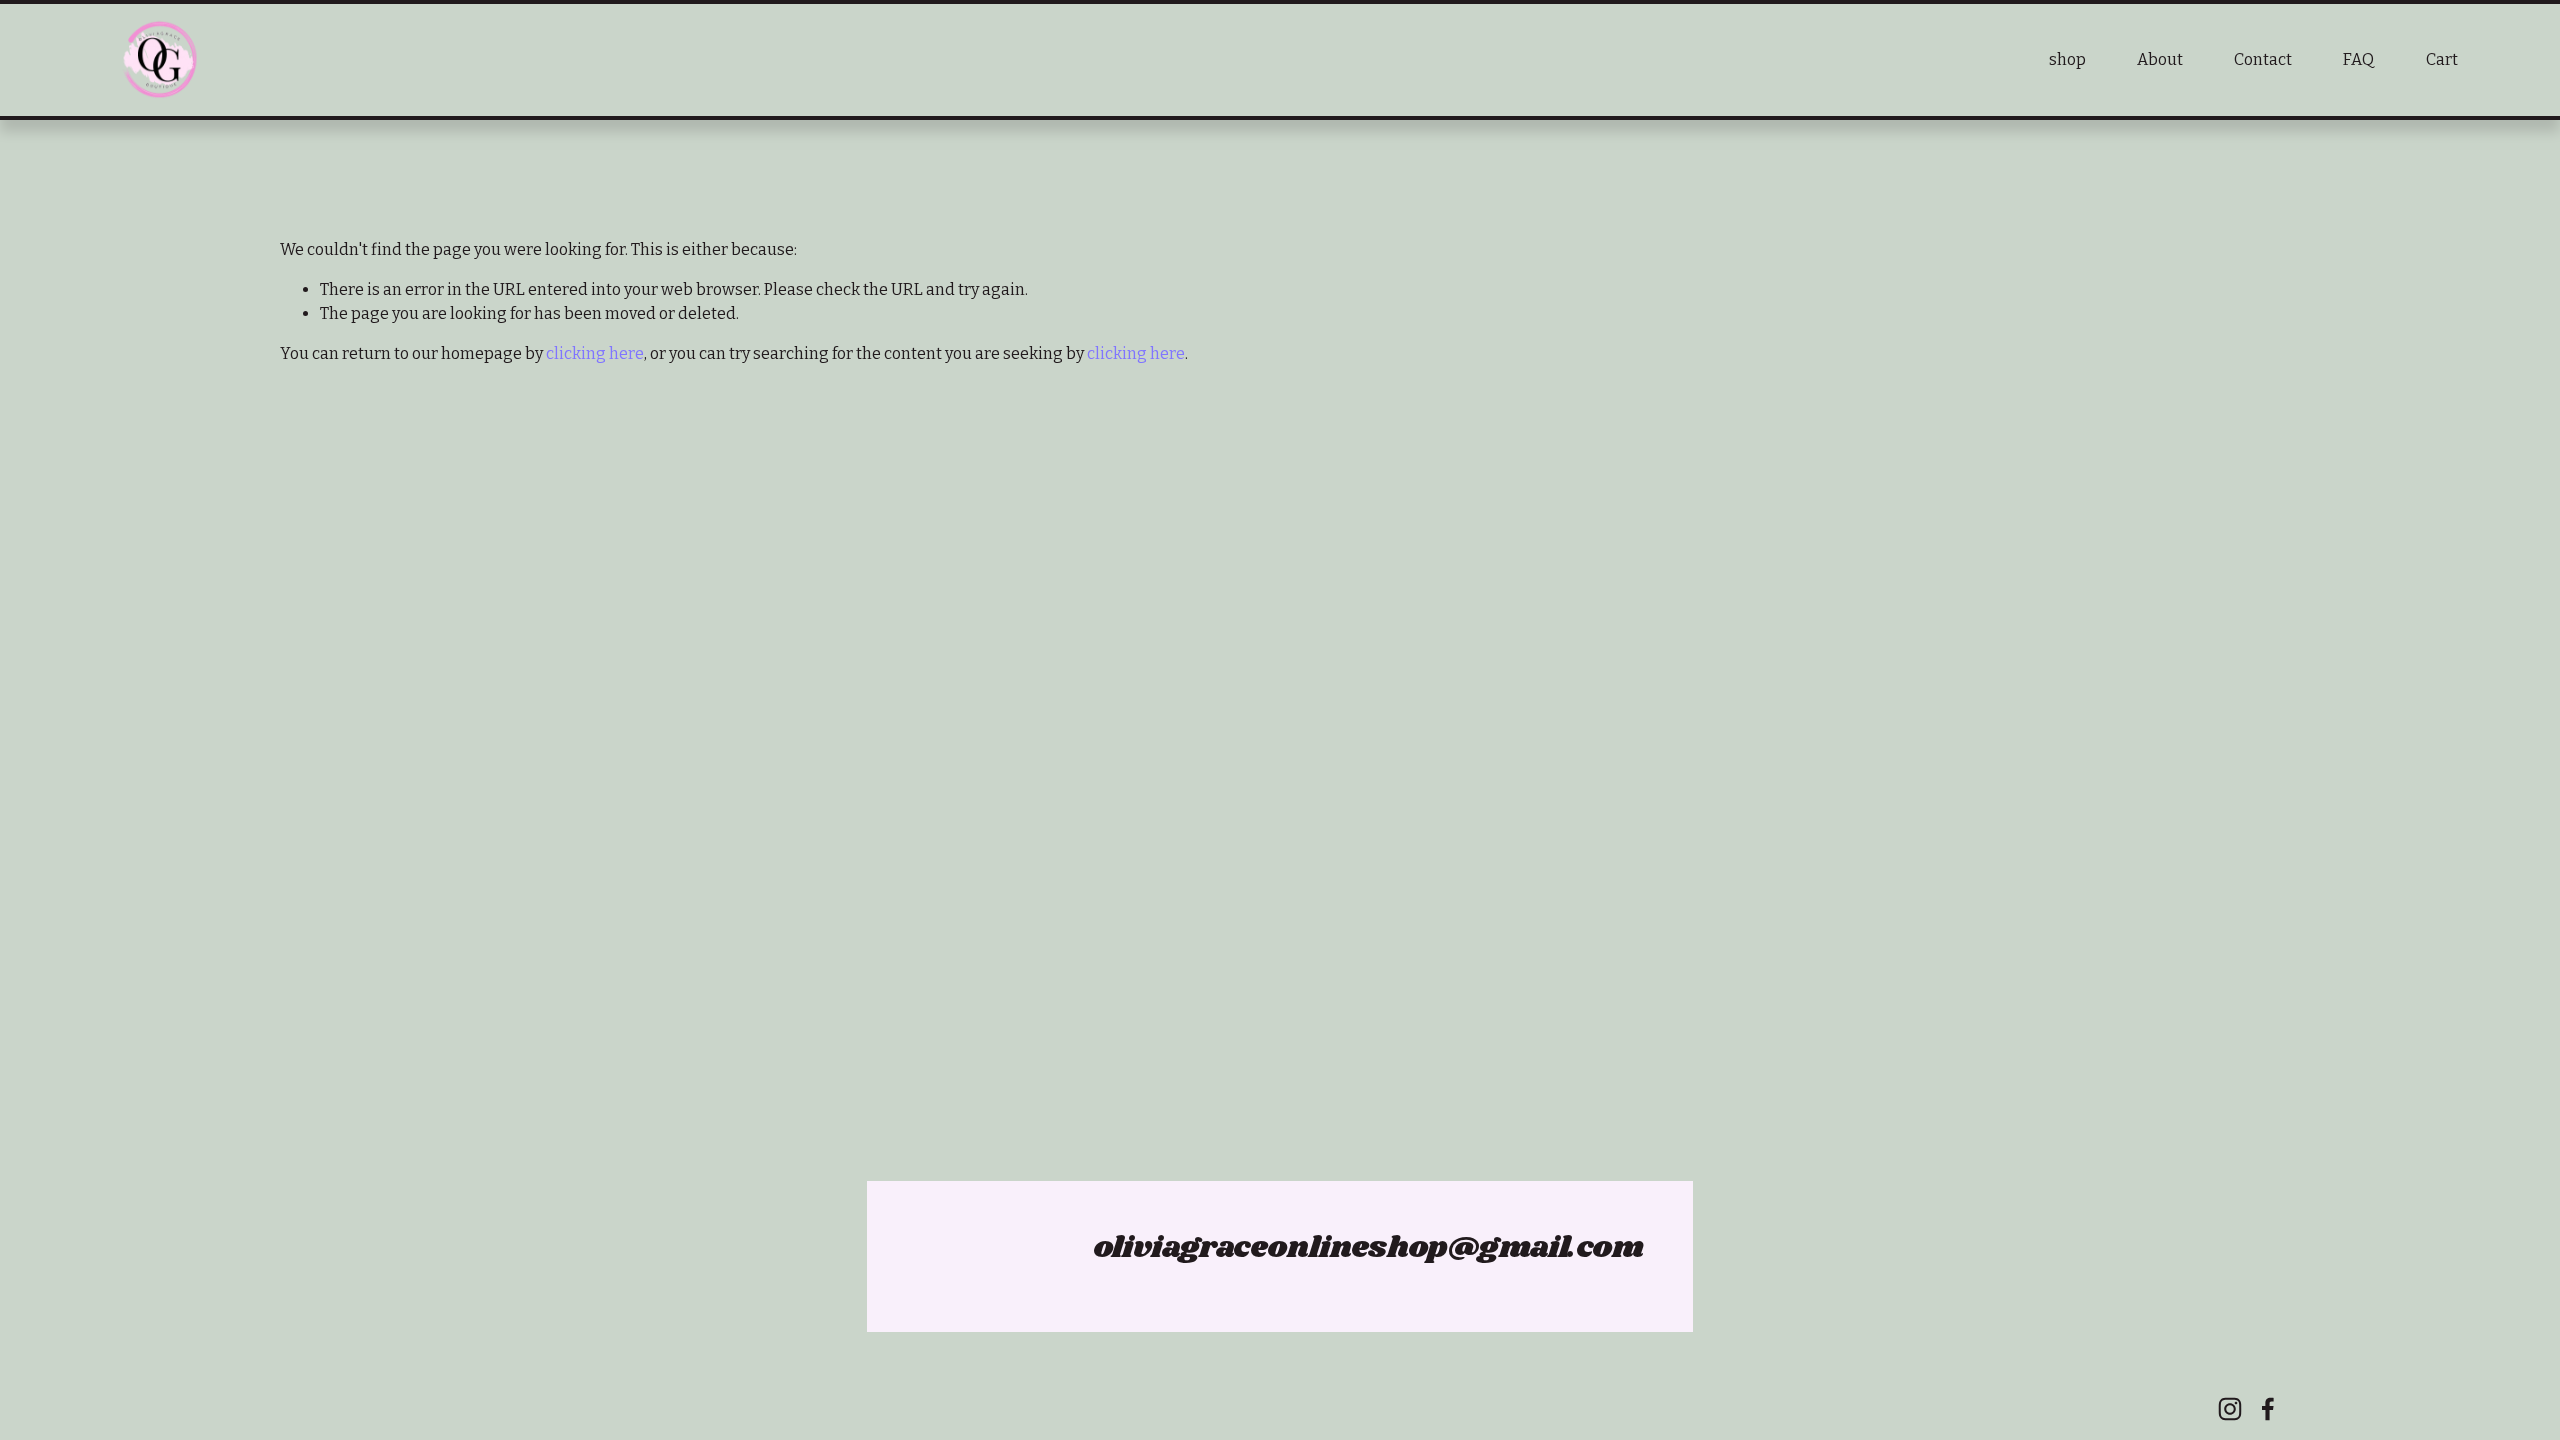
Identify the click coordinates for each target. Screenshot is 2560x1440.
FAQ (2358, 59)
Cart (2442, 59)
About (2160, 59)
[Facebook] (2268, 1409)
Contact (2263, 59)
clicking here (595, 353)
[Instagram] (2230, 1409)
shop (2067, 59)
